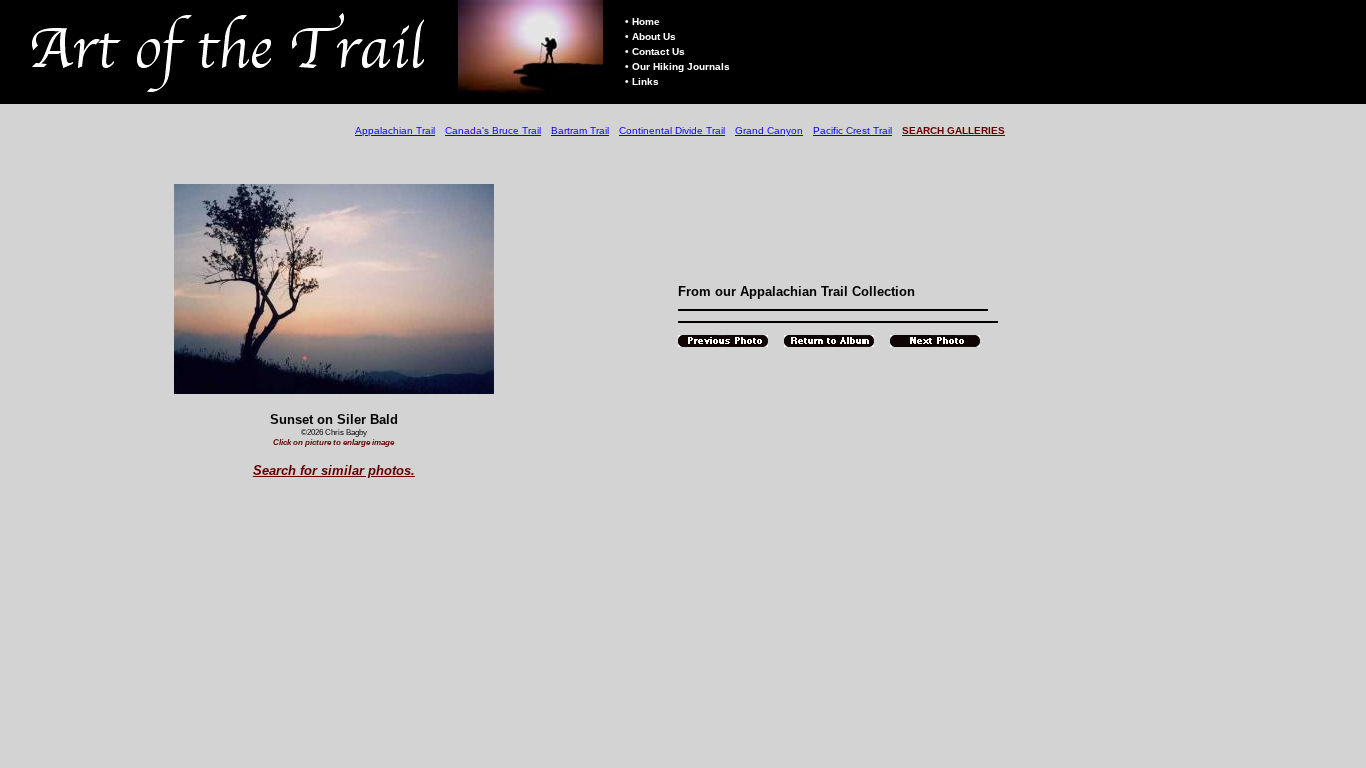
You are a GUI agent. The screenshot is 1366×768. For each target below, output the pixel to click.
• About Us (650, 36)
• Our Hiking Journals (677, 66)
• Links (642, 81)
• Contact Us (655, 51)
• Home (642, 21)
